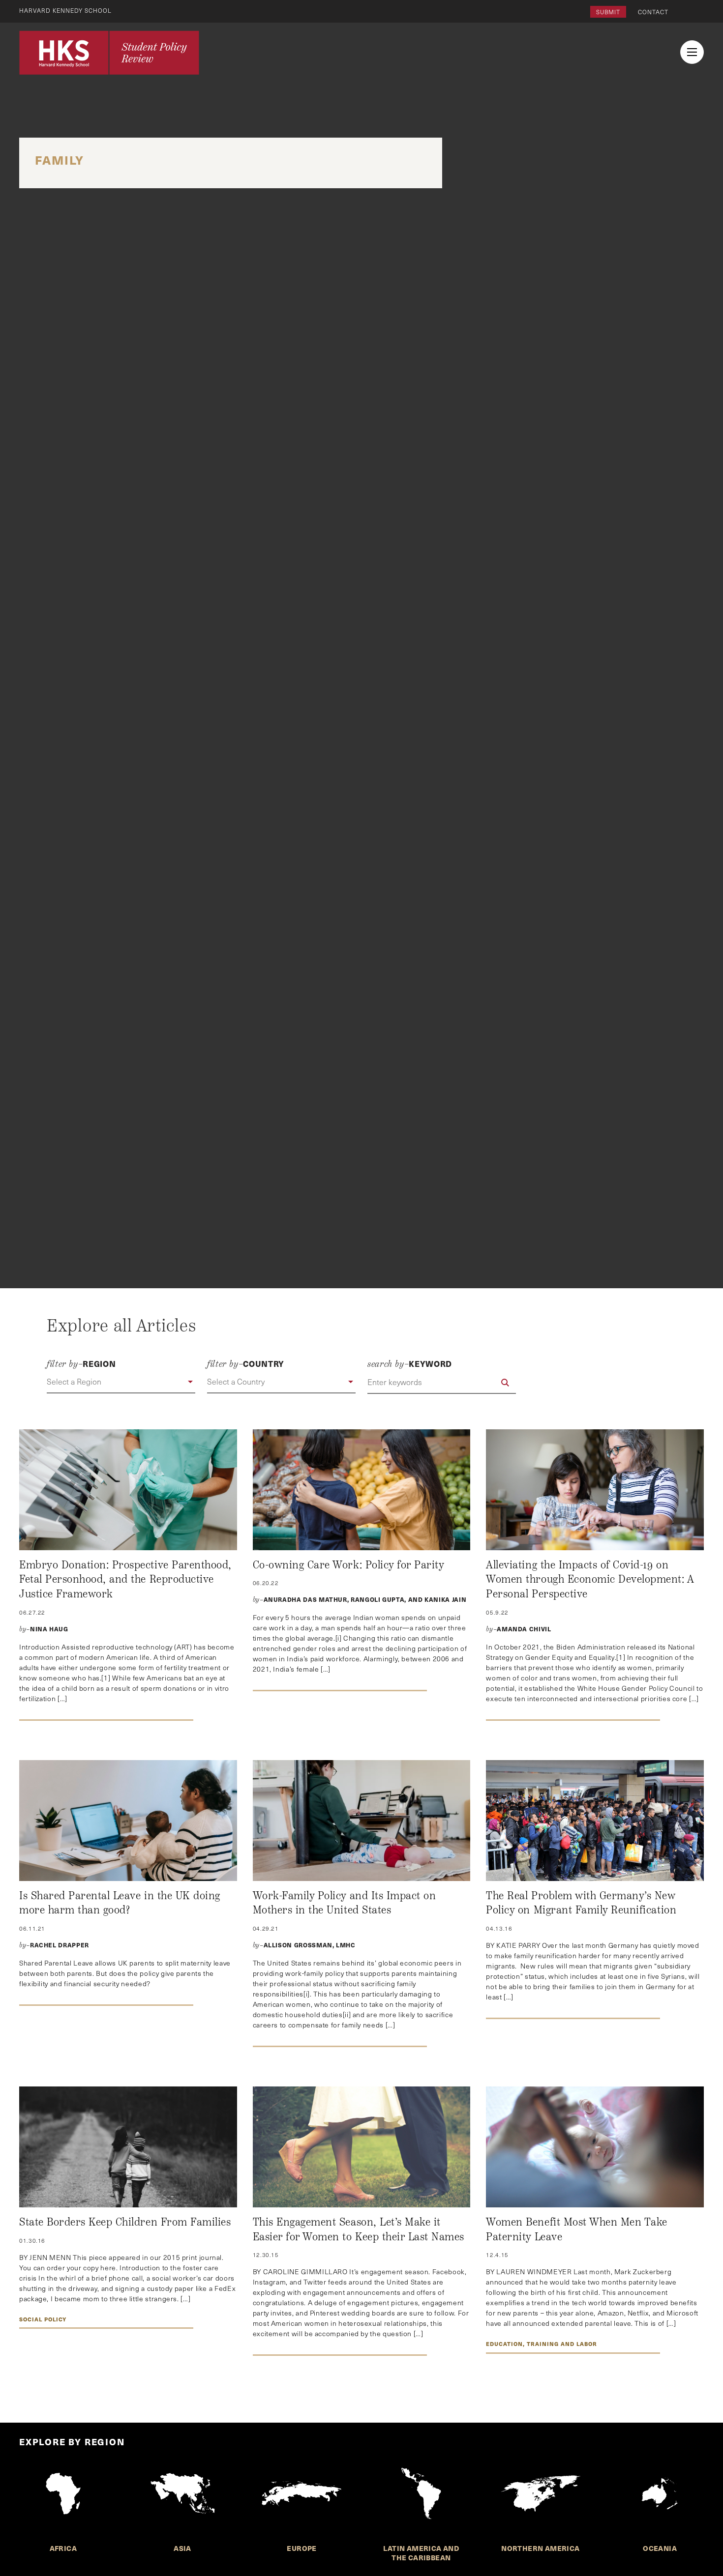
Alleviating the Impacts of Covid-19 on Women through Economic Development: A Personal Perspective (590, 1579)
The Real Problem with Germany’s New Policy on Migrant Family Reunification (581, 1903)
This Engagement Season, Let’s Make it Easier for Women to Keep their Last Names (359, 2229)
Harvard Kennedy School (65, 10)
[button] (121, 1382)
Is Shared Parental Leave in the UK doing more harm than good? (120, 1903)
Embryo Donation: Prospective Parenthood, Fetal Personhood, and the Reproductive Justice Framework (125, 1579)
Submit (608, 12)
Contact (653, 12)
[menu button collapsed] (692, 52)
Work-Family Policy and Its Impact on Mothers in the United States (345, 1903)
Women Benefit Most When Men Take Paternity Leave (577, 2229)
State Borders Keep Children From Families (125, 2222)
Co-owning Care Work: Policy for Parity (349, 1565)
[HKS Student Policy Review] (109, 53)
